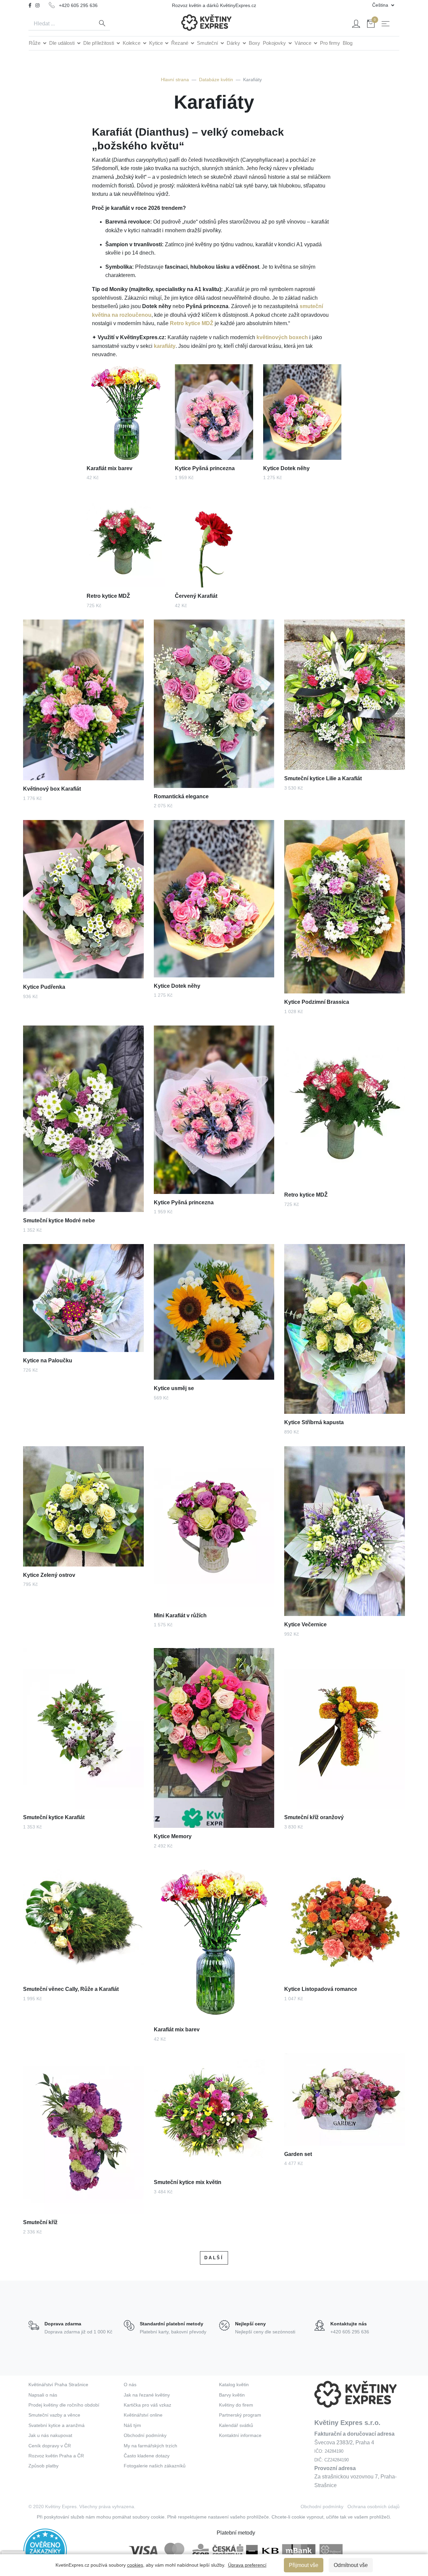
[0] (371, 25)
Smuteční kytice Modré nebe (59, 1221)
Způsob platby (43, 2466)
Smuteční (208, 43)
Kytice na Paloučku (48, 1361)
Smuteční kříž (40, 2222)
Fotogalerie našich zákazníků (155, 2466)
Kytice (157, 43)
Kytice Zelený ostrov (49, 1575)
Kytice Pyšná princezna (205, 468)
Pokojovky (275, 43)
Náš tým (132, 2425)
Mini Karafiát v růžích (180, 1615)
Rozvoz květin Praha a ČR (56, 2456)
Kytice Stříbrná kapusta (314, 1422)
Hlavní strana (175, 80)
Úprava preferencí (247, 2565)
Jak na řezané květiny (147, 2395)
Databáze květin (216, 80)
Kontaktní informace (240, 2435)
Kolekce (132, 43)
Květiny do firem (236, 2405)
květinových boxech (282, 337)
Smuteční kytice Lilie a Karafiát (323, 778)
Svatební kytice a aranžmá (57, 2425)
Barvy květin (232, 2395)
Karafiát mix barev (110, 468)
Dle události (63, 43)
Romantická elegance (181, 796)
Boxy (254, 43)
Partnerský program (240, 2415)
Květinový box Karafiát (52, 789)
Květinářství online (143, 2415)
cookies (135, 2565)
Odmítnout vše (351, 2565)
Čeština (381, 5)
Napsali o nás (43, 2395)
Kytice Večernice (305, 1624)
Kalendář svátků (236, 2425)
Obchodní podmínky (145, 2435)
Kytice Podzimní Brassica (317, 1002)
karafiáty (165, 346)
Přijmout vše (304, 2565)
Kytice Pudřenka (44, 987)
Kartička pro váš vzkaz (147, 2405)
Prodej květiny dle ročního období (64, 2405)
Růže (35, 43)
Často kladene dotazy (147, 2456)
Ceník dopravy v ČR (50, 2446)
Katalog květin (234, 2385)
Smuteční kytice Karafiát (54, 1817)
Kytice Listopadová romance (321, 1989)
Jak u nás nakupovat (50, 2435)
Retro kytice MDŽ (192, 323)
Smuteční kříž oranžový (314, 1817)
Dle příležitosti (99, 43)
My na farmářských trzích (150, 2446)
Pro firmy (330, 43)
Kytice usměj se (174, 1388)
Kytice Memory (173, 1836)
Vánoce (304, 43)
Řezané (180, 43)
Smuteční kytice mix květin (188, 2182)
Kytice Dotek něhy (286, 468)
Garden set (298, 2154)
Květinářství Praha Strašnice (58, 2385)
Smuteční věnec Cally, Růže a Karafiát (71, 1989)
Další (214, 2258)
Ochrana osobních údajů (373, 2506)
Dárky (234, 43)
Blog (348, 43)
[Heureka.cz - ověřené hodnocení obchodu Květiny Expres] (45, 2550)
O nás (130, 2385)
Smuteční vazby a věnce (54, 2415)
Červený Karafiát (196, 596)
